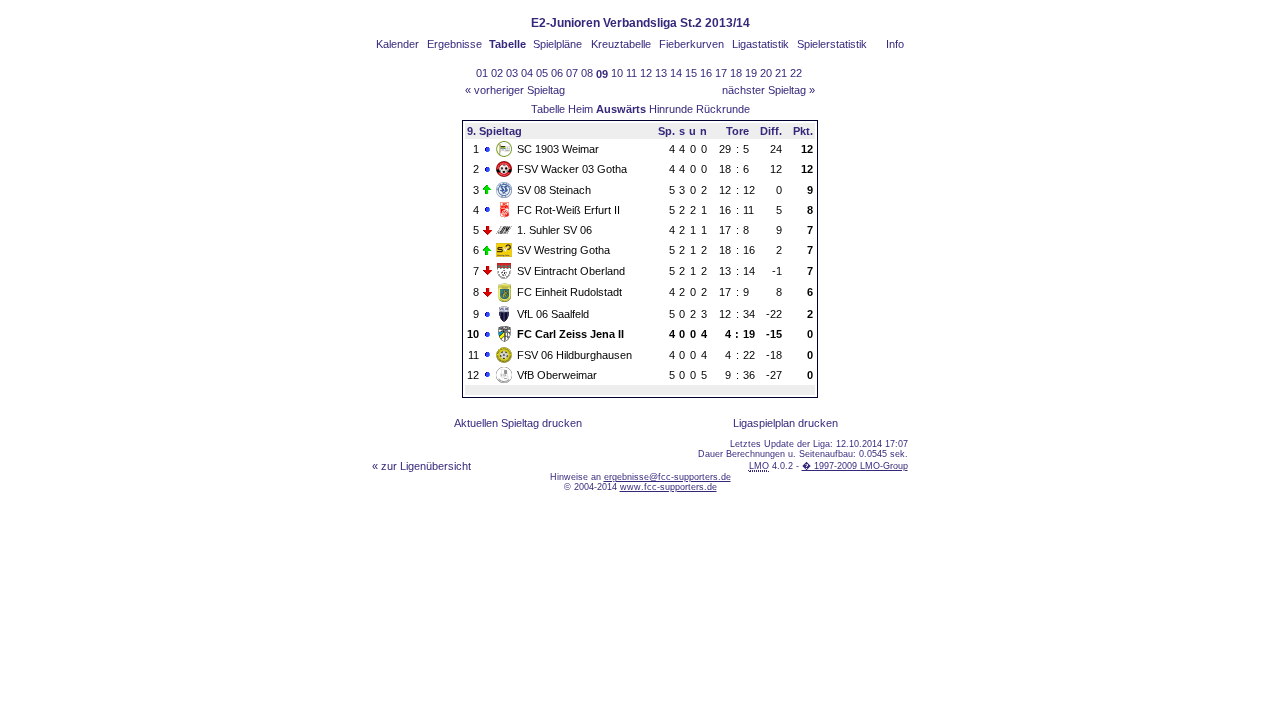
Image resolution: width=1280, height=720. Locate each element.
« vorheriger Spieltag (515, 90)
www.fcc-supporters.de (668, 487)
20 (766, 73)
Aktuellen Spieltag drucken (518, 423)
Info (895, 44)
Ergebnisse (454, 44)
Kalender (397, 44)
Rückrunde (723, 109)
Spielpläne (557, 44)
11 (631, 73)
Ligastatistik (760, 44)
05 (542, 73)
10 (617, 73)
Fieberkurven (691, 44)
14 (676, 73)
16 (706, 73)
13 (661, 73)
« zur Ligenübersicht (421, 466)
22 (796, 73)
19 (751, 73)
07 (572, 73)
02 (497, 73)
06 (557, 73)
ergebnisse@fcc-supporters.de (667, 477)
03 (512, 73)
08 (587, 73)
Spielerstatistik (832, 44)
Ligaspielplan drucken (785, 423)
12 (646, 73)
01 (482, 73)
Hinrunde (671, 109)
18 (736, 73)
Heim (580, 109)
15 (691, 73)
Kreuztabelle (621, 44)
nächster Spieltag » (768, 90)
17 (721, 73)
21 (781, 73)
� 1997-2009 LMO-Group (855, 466)
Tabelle (548, 109)
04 (527, 73)
